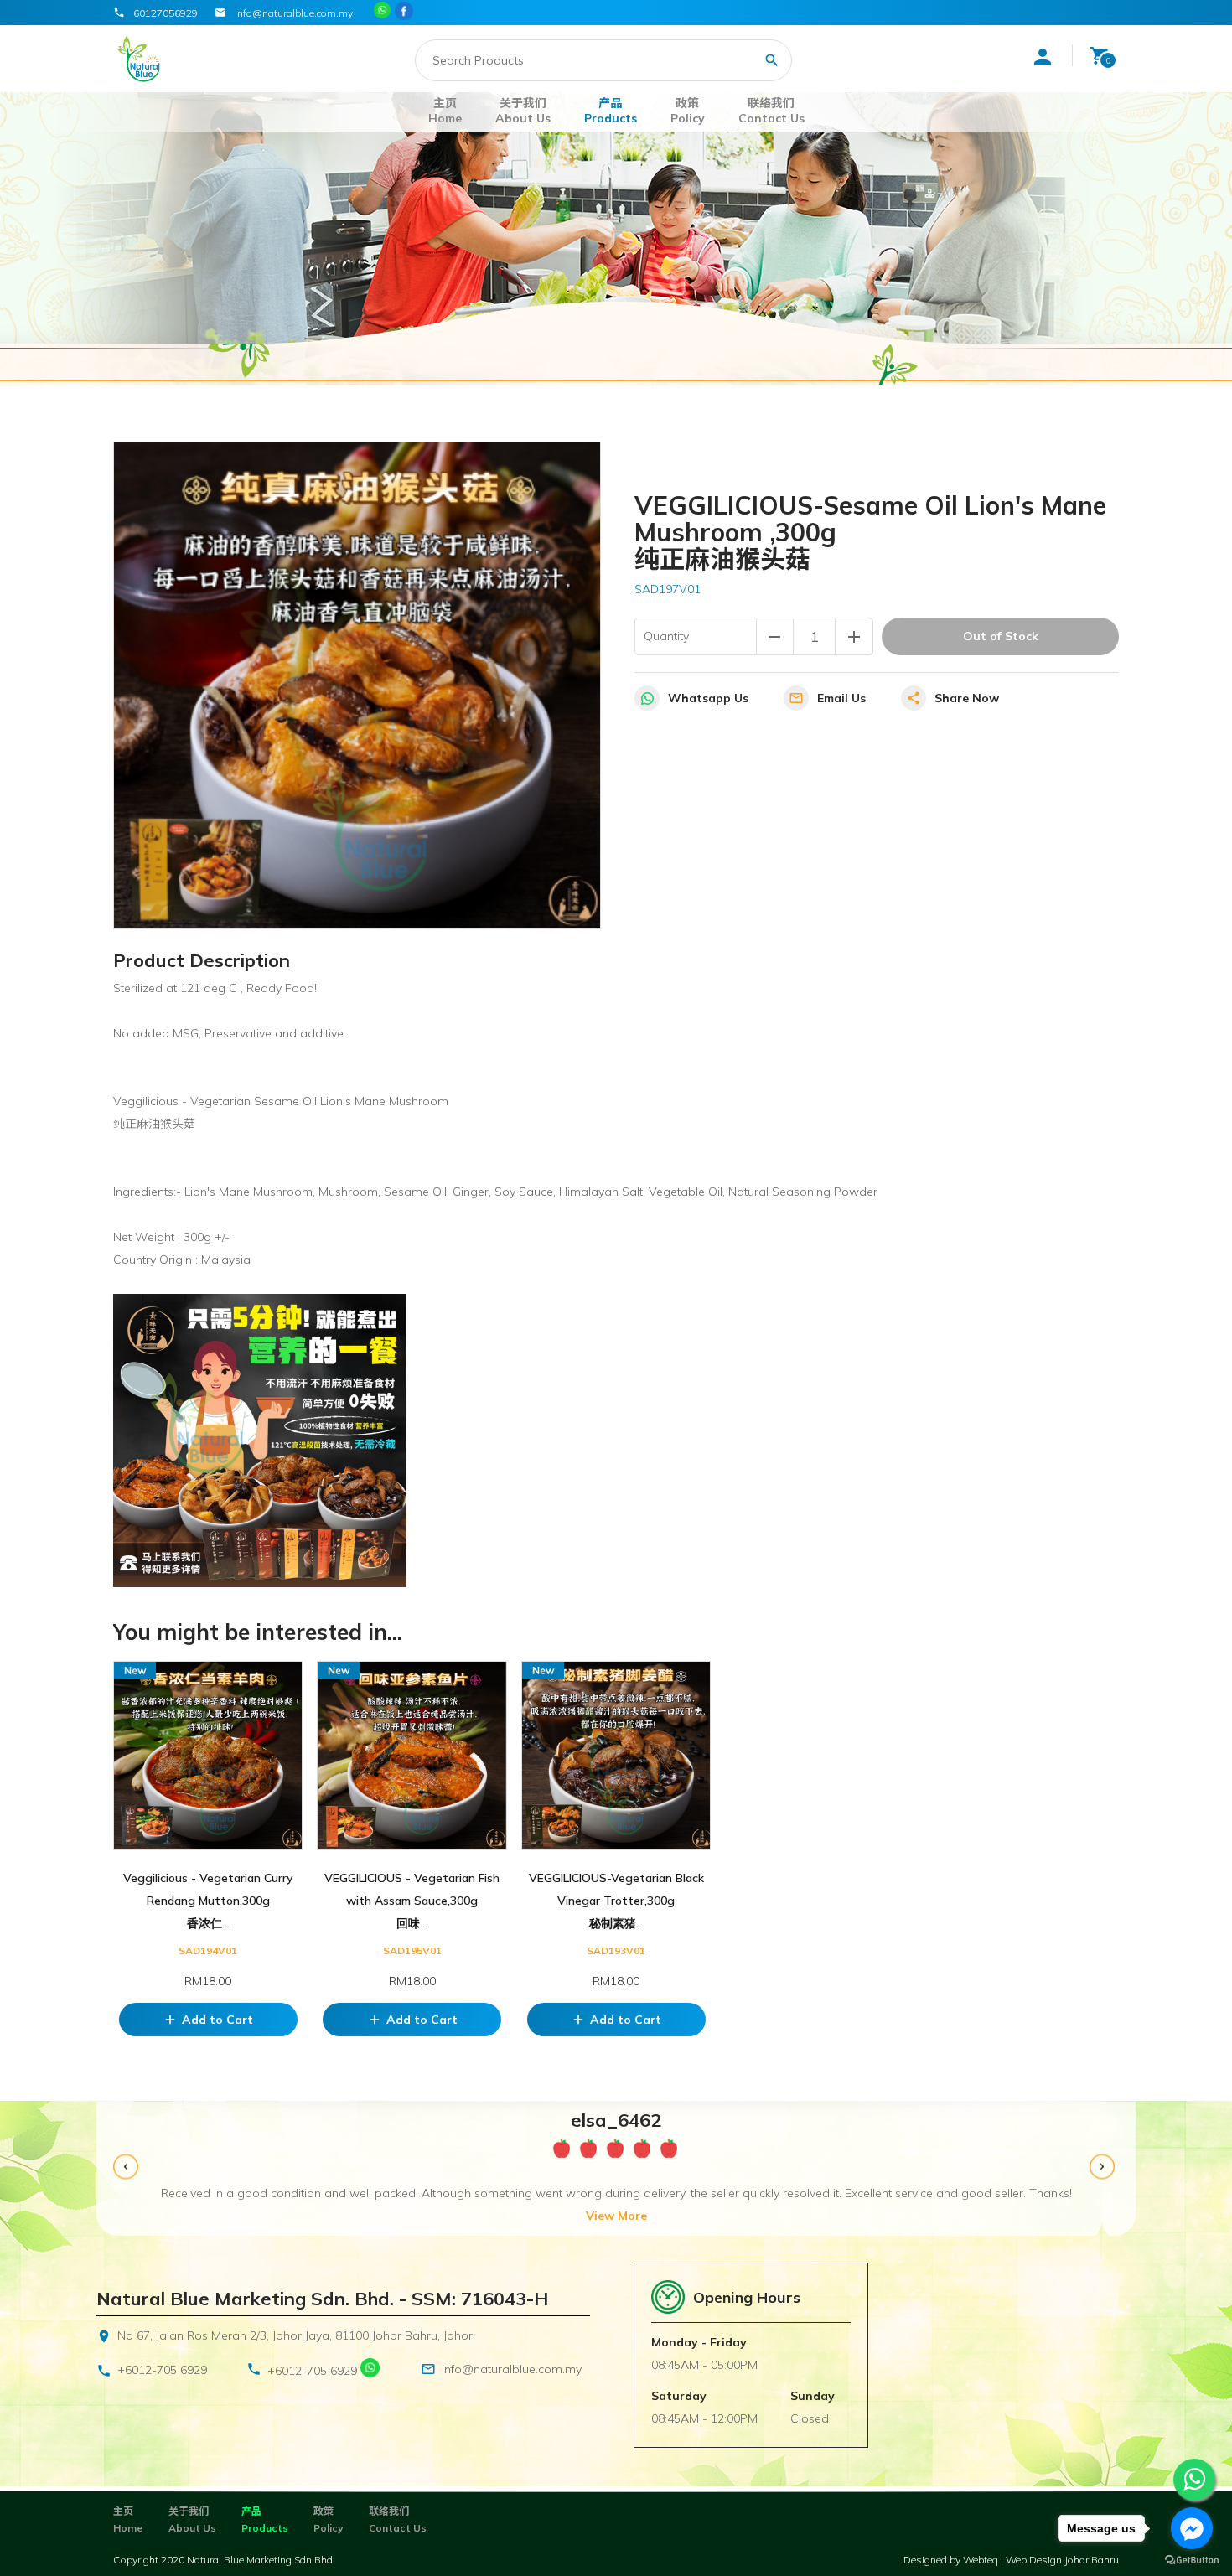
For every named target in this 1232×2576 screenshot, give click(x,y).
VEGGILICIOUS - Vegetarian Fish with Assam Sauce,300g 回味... (412, 1901)
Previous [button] (128, 2169)
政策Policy (688, 111)
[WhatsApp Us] (370, 2371)
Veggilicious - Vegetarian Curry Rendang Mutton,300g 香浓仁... (208, 1901)
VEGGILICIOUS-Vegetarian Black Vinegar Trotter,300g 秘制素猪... (616, 1901)
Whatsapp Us (708, 698)
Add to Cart (208, 2020)
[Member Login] (1043, 57)
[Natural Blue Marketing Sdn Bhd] (405, 12)
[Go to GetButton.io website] (1192, 2560)
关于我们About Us (523, 111)
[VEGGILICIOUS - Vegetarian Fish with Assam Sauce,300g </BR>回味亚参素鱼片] (412, 1756)
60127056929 (166, 13)
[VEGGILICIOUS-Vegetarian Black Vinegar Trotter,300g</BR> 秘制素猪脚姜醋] (616, 1756)
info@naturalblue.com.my (512, 2369)
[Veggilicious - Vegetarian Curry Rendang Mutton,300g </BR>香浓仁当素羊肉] (208, 1756)
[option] (616, 2169)
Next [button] (1104, 2169)
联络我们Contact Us (771, 111)
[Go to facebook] (1192, 2528)
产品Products (611, 111)
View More (616, 2216)
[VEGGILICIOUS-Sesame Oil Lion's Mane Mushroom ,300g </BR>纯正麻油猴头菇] (357, 685)
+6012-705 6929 (162, 2370)
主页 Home (445, 111)
